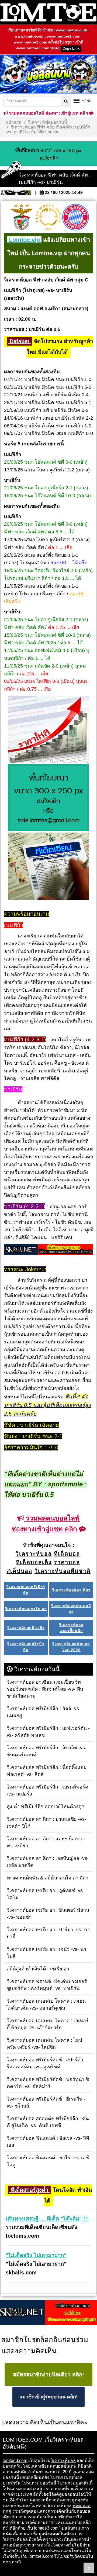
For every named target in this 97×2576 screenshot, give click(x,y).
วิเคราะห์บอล (63, 2460)
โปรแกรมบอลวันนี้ (39, 2483)
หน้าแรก (13, 122)
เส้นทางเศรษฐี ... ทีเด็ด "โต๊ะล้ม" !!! (47, 2219)
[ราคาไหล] (48, 730)
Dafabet (20, 341)
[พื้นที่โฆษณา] (48, 798)
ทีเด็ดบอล (82, 2506)
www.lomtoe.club (72, 30)
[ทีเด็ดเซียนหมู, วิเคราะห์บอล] (48, 1250)
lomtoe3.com (15, 2460)
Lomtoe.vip (24, 240)
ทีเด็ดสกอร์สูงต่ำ (30, 2190)
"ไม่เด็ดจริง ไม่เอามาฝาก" (36, 2255)
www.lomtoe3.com (33, 48)
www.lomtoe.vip (29, 36)
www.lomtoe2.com (30, 42)
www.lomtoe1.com (64, 36)
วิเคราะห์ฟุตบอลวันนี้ (48, 122)
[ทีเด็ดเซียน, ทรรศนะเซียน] (48, 867)
